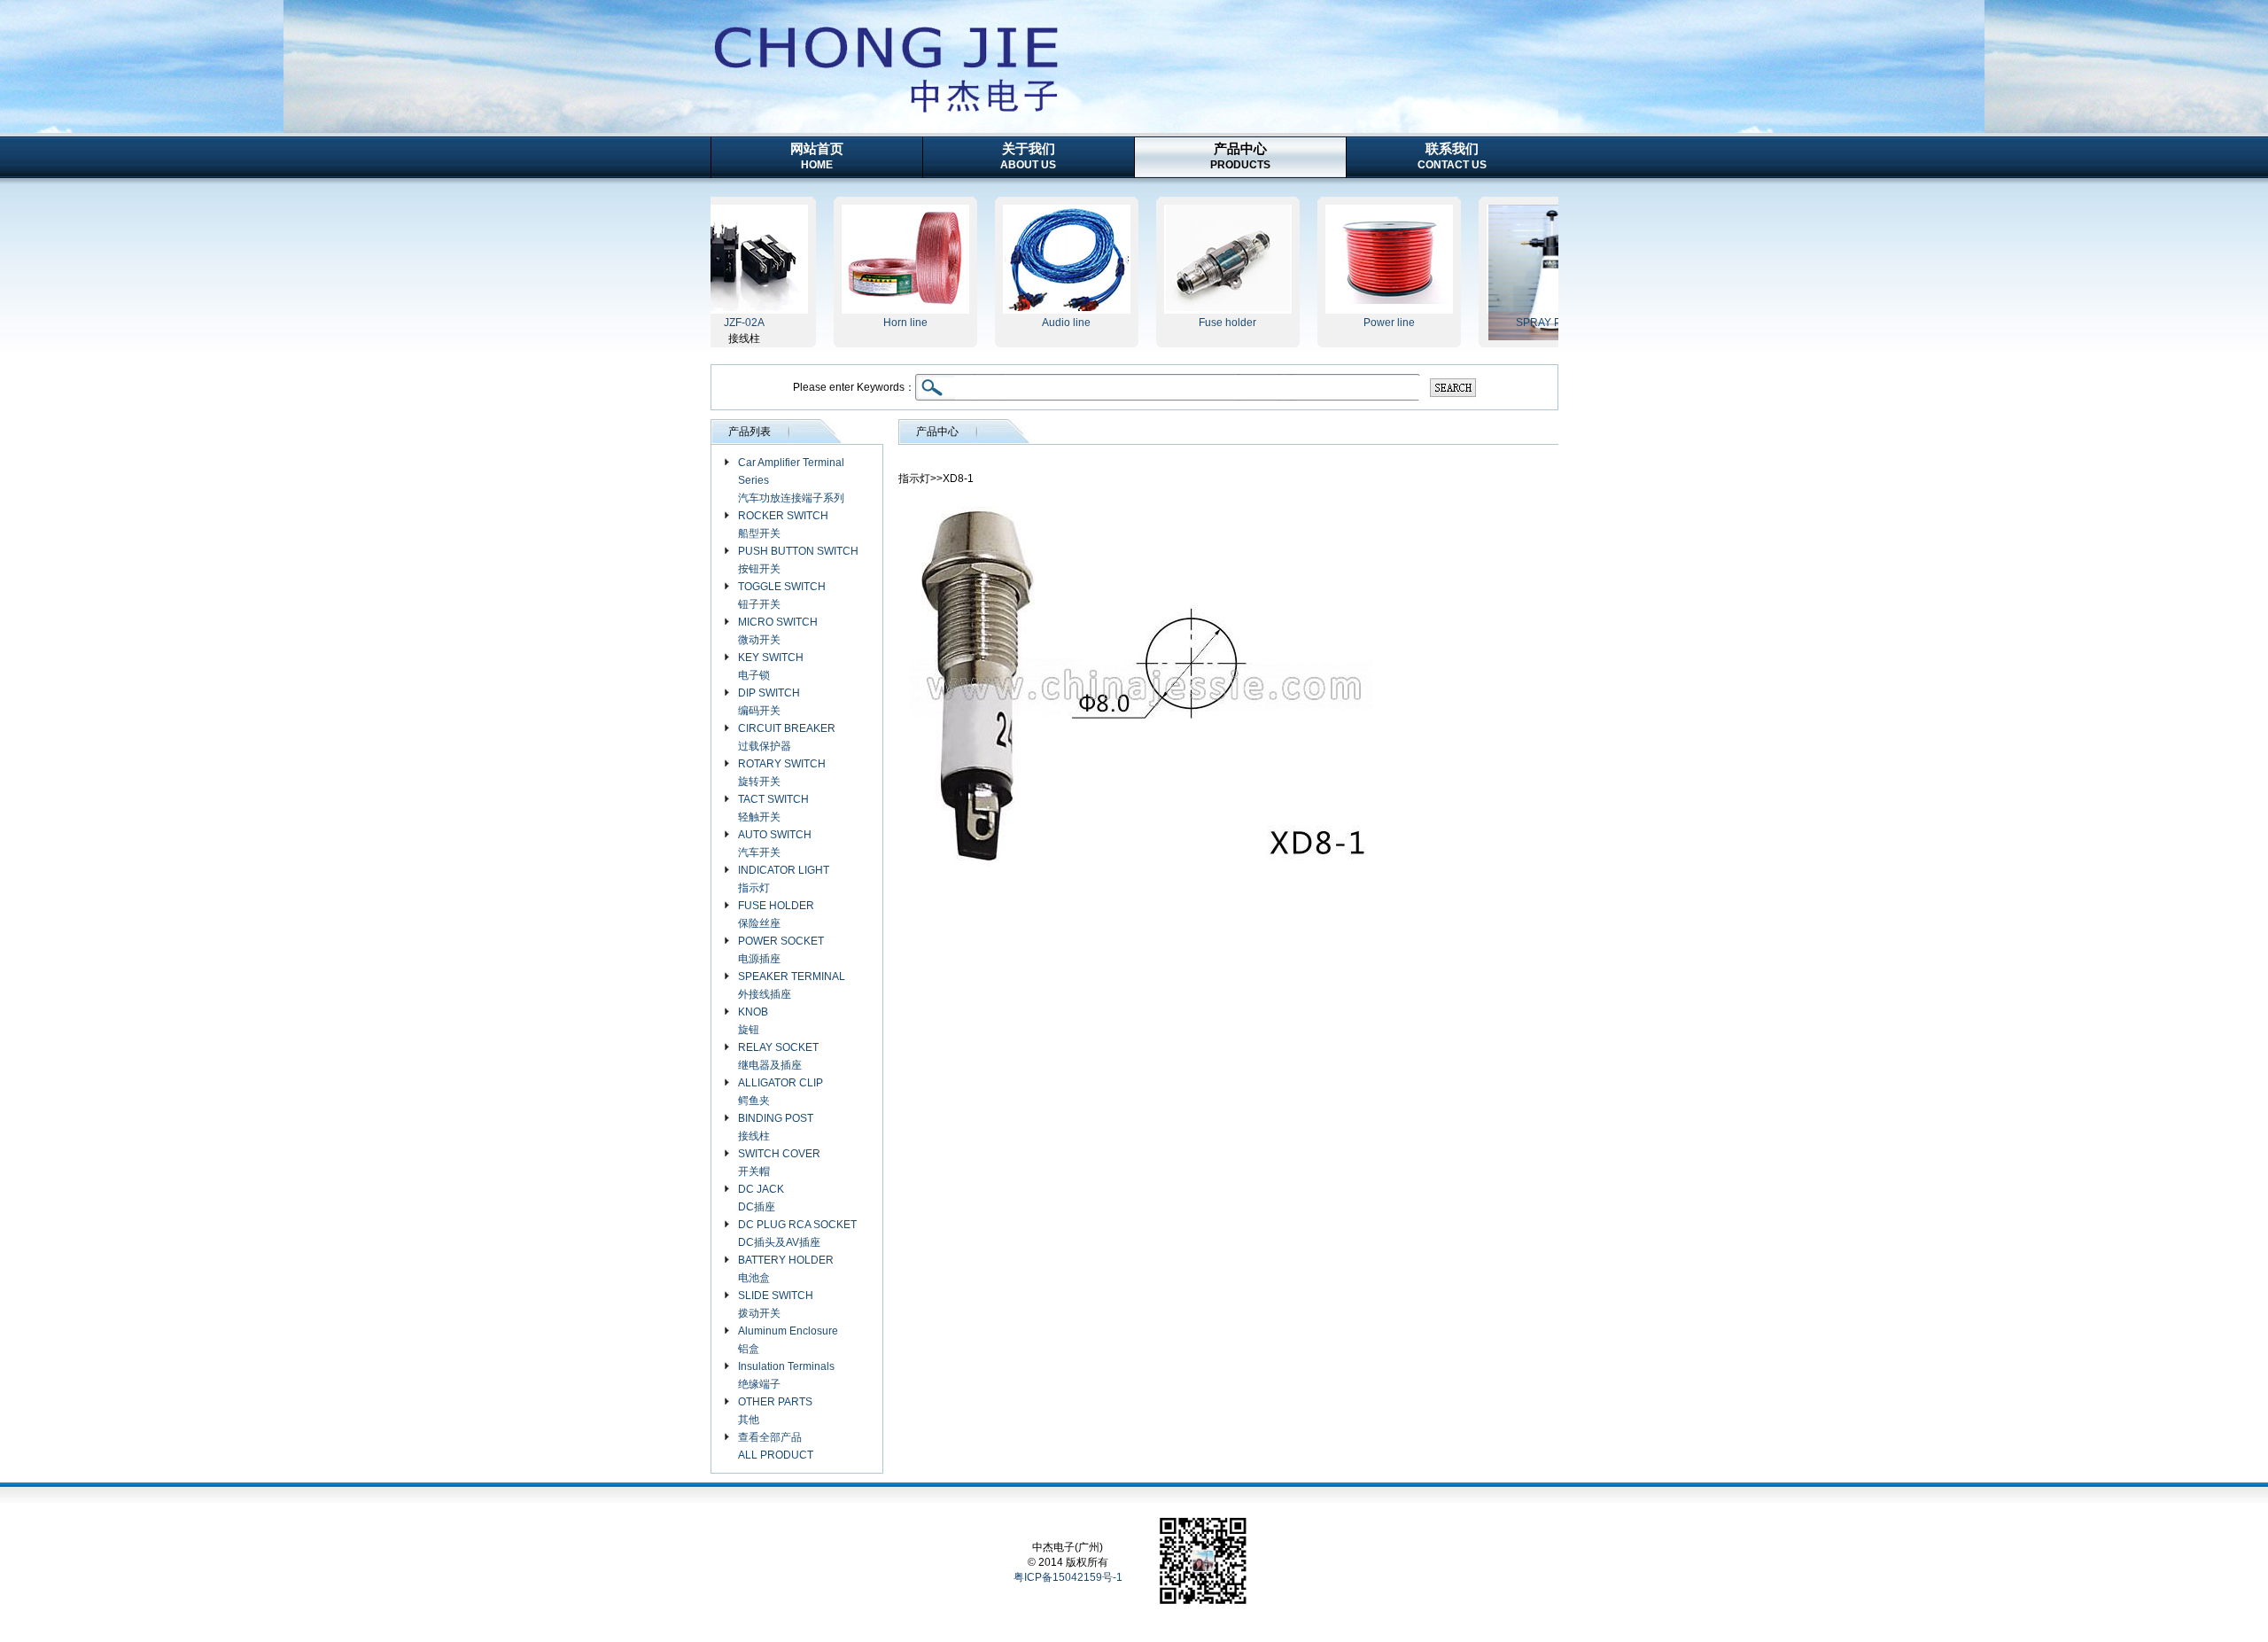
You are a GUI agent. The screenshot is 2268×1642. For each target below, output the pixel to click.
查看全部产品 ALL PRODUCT (776, 1446)
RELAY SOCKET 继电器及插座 (778, 1056)
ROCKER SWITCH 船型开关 (783, 525)
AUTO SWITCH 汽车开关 (775, 844)
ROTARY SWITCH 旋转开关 (782, 773)
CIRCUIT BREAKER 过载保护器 (787, 737)
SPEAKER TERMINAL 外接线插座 (792, 985)
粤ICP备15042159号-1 (1068, 1577)
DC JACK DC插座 (761, 1198)
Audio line (1028, 323)
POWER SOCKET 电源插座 (781, 950)
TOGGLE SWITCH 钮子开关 (782, 595)
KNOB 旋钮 (753, 1021)
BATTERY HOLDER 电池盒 (786, 1269)
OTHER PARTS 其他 (775, 1411)
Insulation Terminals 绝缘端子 (786, 1375)
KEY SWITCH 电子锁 (771, 666)
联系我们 (1452, 156)
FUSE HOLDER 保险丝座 (776, 914)
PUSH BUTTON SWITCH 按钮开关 (798, 560)
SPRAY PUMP (1512, 323)
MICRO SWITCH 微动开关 (778, 631)
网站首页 (817, 156)
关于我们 (1028, 156)
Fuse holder (1189, 323)
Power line (1351, 323)
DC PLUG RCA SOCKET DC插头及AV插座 (797, 1233)
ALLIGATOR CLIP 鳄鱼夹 (781, 1092)
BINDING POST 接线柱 (776, 1127)
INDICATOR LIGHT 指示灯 (784, 879)
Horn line (867, 323)
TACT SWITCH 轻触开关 (773, 808)
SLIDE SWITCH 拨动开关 (776, 1304)
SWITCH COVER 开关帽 (779, 1163)
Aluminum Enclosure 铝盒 (788, 1340)
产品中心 (1240, 156)
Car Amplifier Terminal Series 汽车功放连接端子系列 (791, 480)
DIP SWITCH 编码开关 (769, 702)
